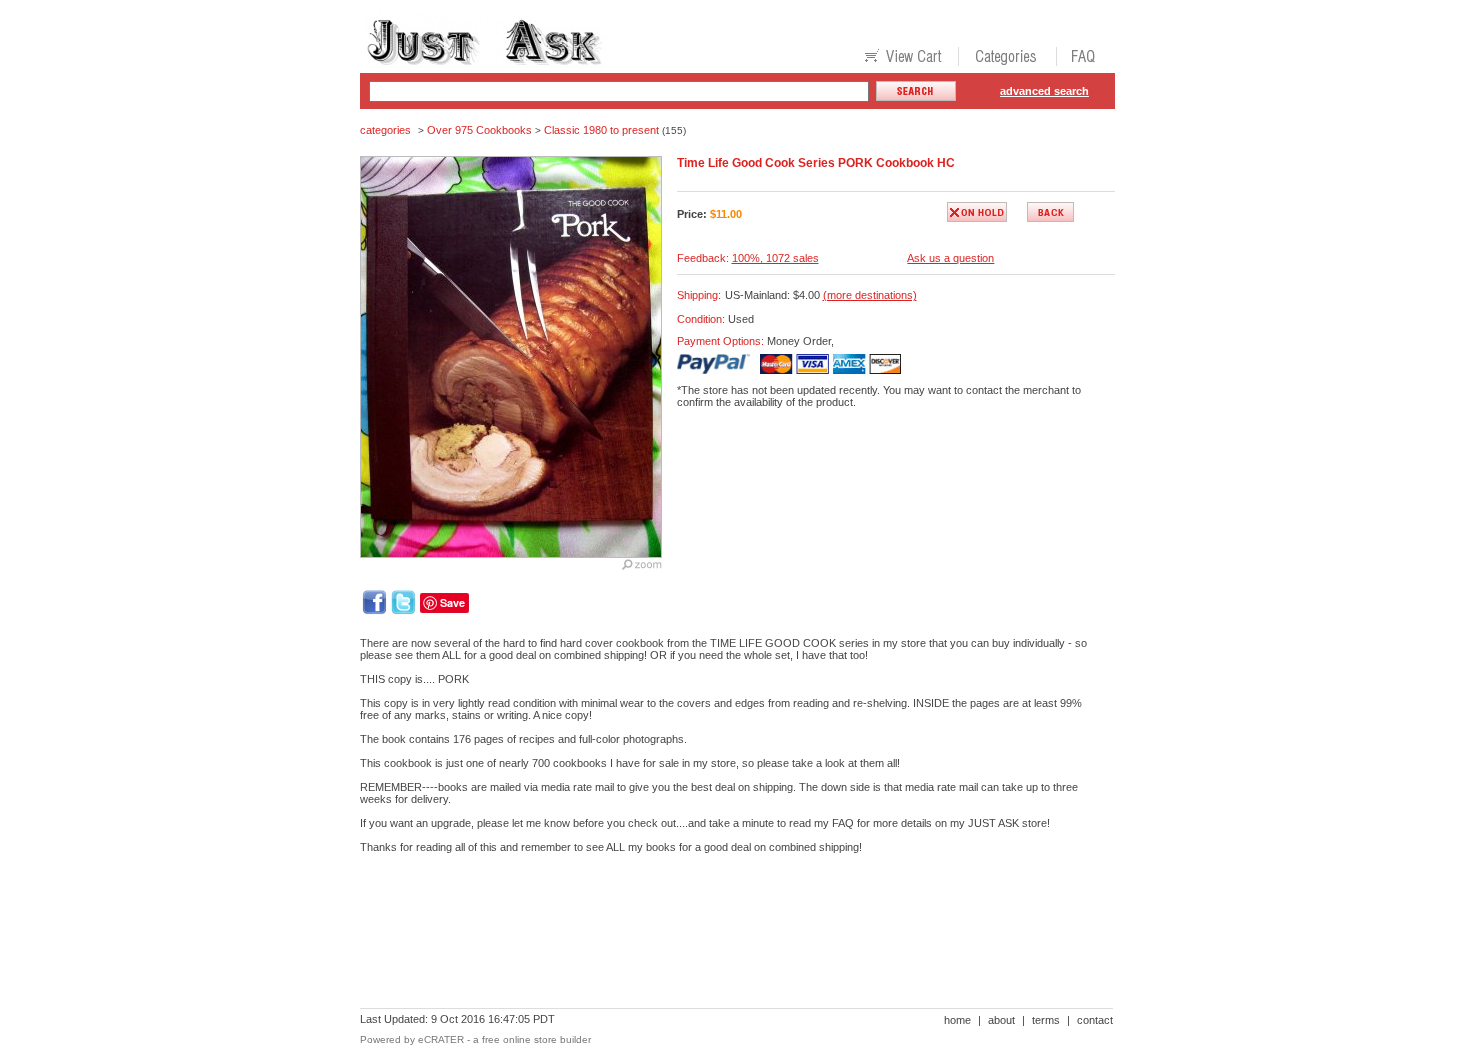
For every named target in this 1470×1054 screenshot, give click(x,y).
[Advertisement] (724, 938)
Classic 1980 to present (601, 130)
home (957, 1020)
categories (385, 130)
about (1001, 1020)
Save (452, 602)
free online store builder (536, 1039)
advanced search (1044, 91)
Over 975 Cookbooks (479, 130)
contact (1095, 1020)
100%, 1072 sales (775, 258)
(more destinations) (870, 295)
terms (1046, 1020)
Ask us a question (950, 258)
